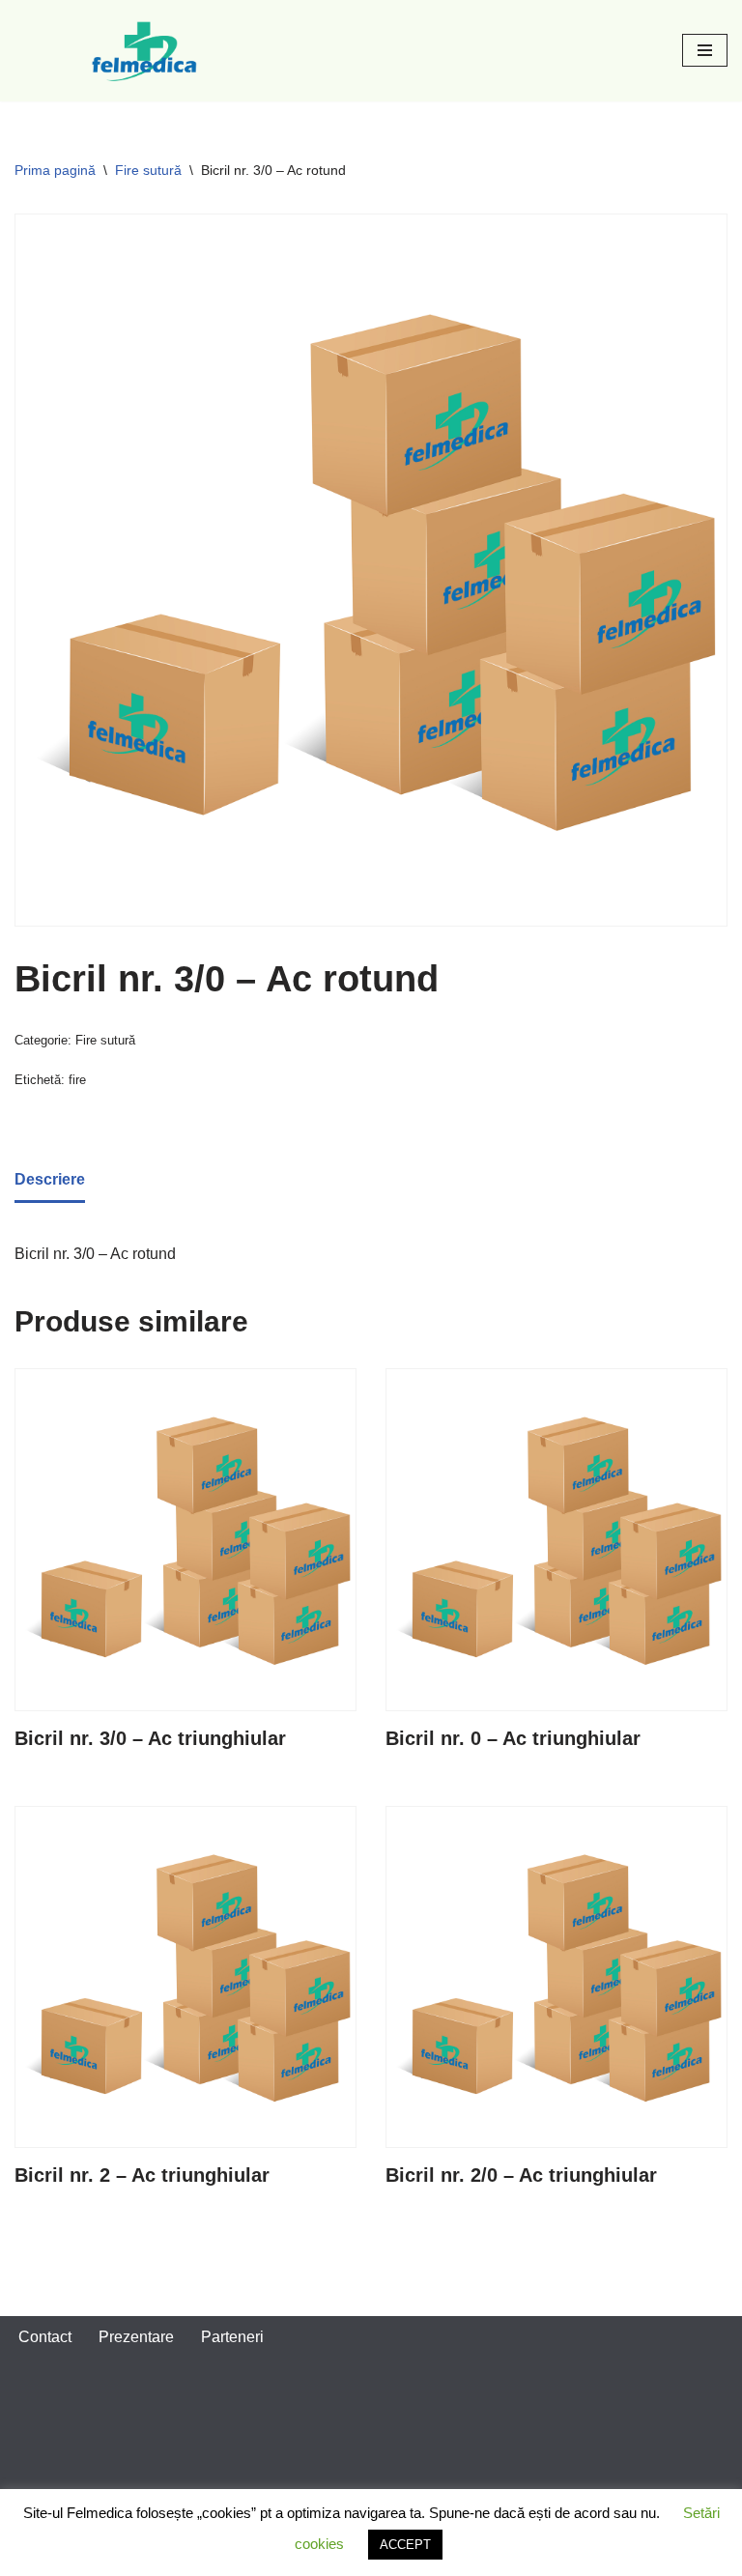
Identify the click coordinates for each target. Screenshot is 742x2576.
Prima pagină (55, 170)
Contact (45, 2337)
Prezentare (136, 2337)
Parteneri (232, 2337)
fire (77, 1080)
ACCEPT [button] (405, 2545)
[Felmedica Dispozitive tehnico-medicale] (147, 51)
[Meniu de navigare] (705, 50)
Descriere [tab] (50, 1179)
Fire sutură (148, 170)
